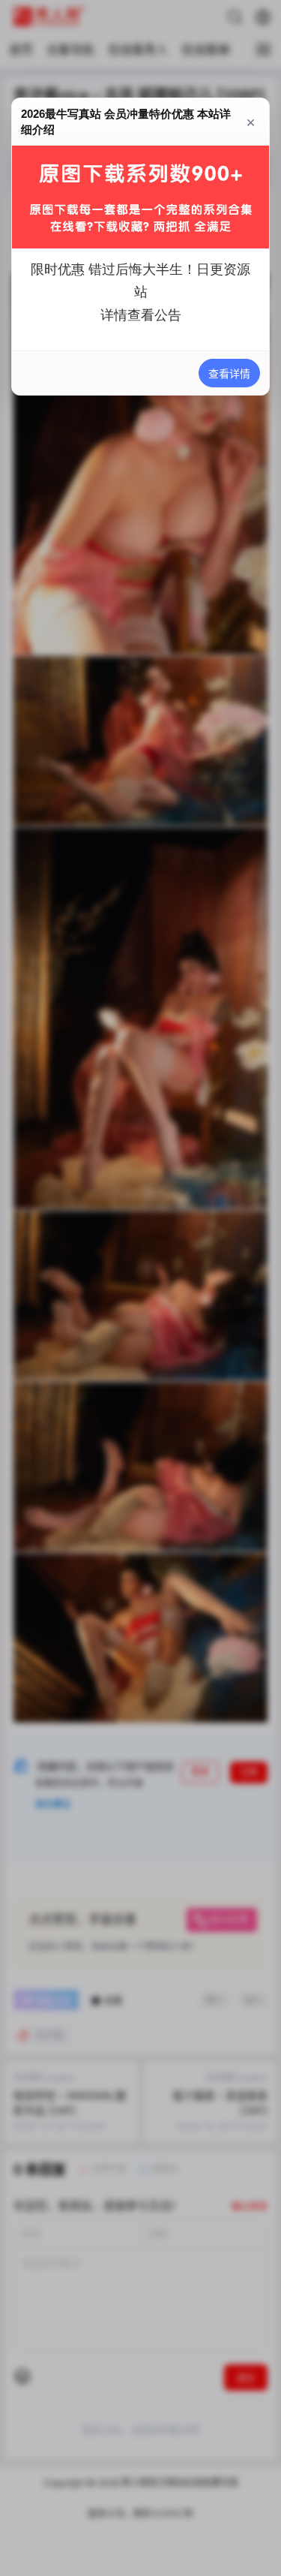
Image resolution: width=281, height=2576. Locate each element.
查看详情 (229, 373)
